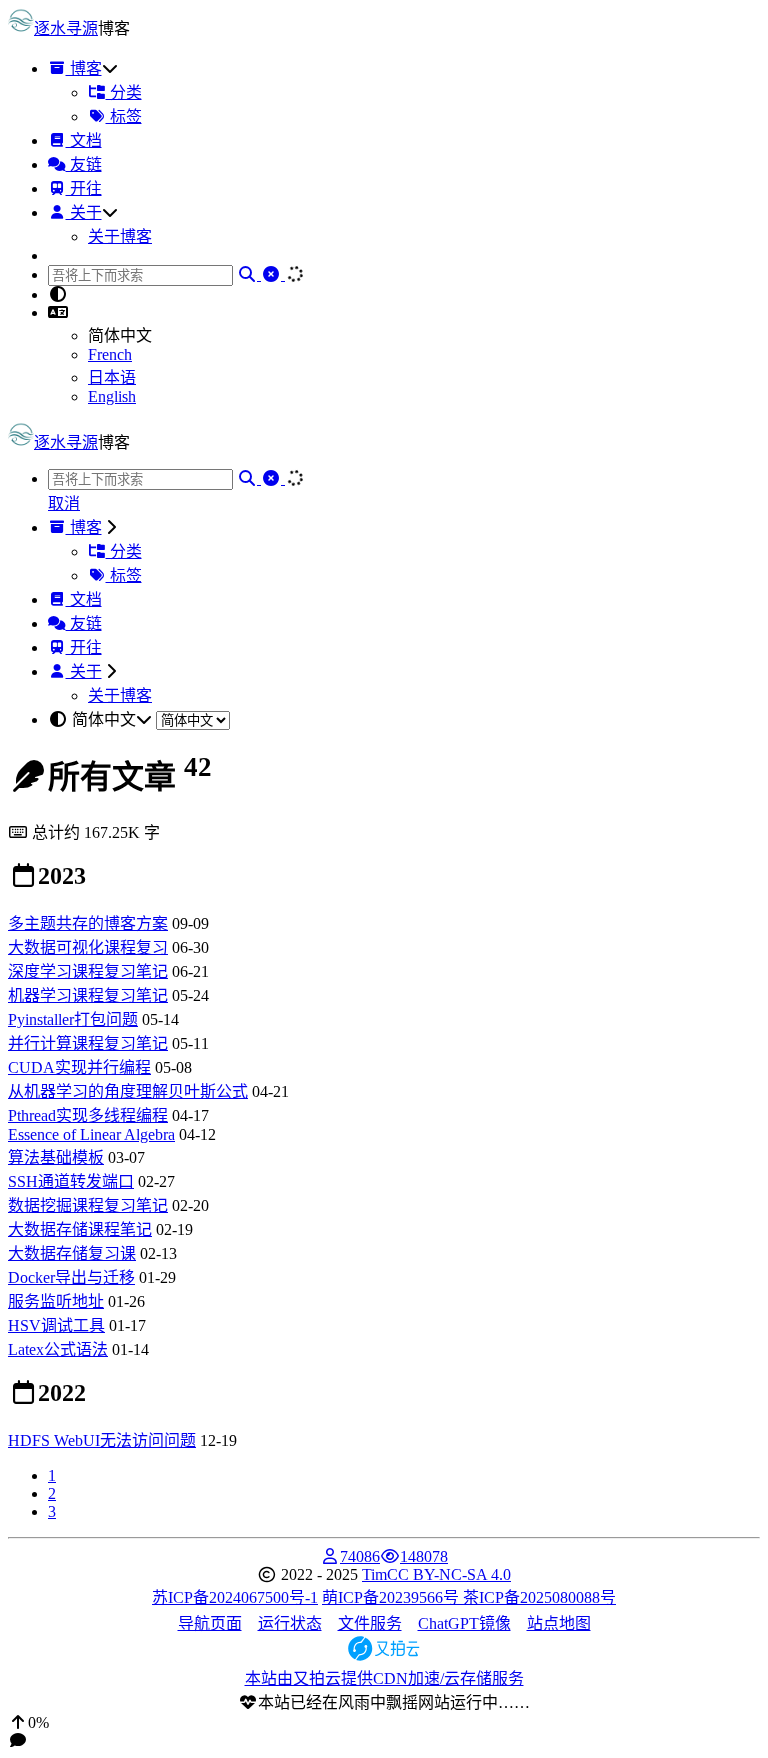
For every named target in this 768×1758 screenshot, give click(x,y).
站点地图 (559, 1623)
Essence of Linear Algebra (91, 1134)
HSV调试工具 (56, 1325)
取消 (64, 503)
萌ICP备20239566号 (392, 1597)
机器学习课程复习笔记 (88, 995)
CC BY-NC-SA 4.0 (449, 1574)
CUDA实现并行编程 (79, 1067)
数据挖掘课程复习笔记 (88, 1205)
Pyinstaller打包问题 (73, 1019)
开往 (84, 188)
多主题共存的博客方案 (88, 923)
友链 (84, 164)
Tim (374, 1574)
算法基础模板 (56, 1157)
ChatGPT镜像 (464, 1623)
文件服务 (370, 1623)
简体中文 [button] (104, 719)
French (110, 354)
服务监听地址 (56, 1301)
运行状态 (290, 1623)
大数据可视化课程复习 (88, 947)
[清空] (273, 274)
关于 (84, 212)
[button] (58, 312)
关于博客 (120, 236)
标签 (124, 116)
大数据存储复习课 (72, 1253)
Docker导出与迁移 (71, 1277)
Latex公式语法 (58, 1349)
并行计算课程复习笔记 (88, 1043)
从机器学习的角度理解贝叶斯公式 (128, 1091)
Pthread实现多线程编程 (88, 1115)
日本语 (112, 377)
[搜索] (249, 274)
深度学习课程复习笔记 (88, 971)
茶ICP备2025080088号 (539, 1597)
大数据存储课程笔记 (80, 1229)
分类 (124, 92)
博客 (84, 68)
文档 (84, 140)
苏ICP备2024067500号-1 (235, 1597)
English (112, 396)
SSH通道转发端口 (71, 1181)
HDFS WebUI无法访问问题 (102, 1440)
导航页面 (210, 1623)
